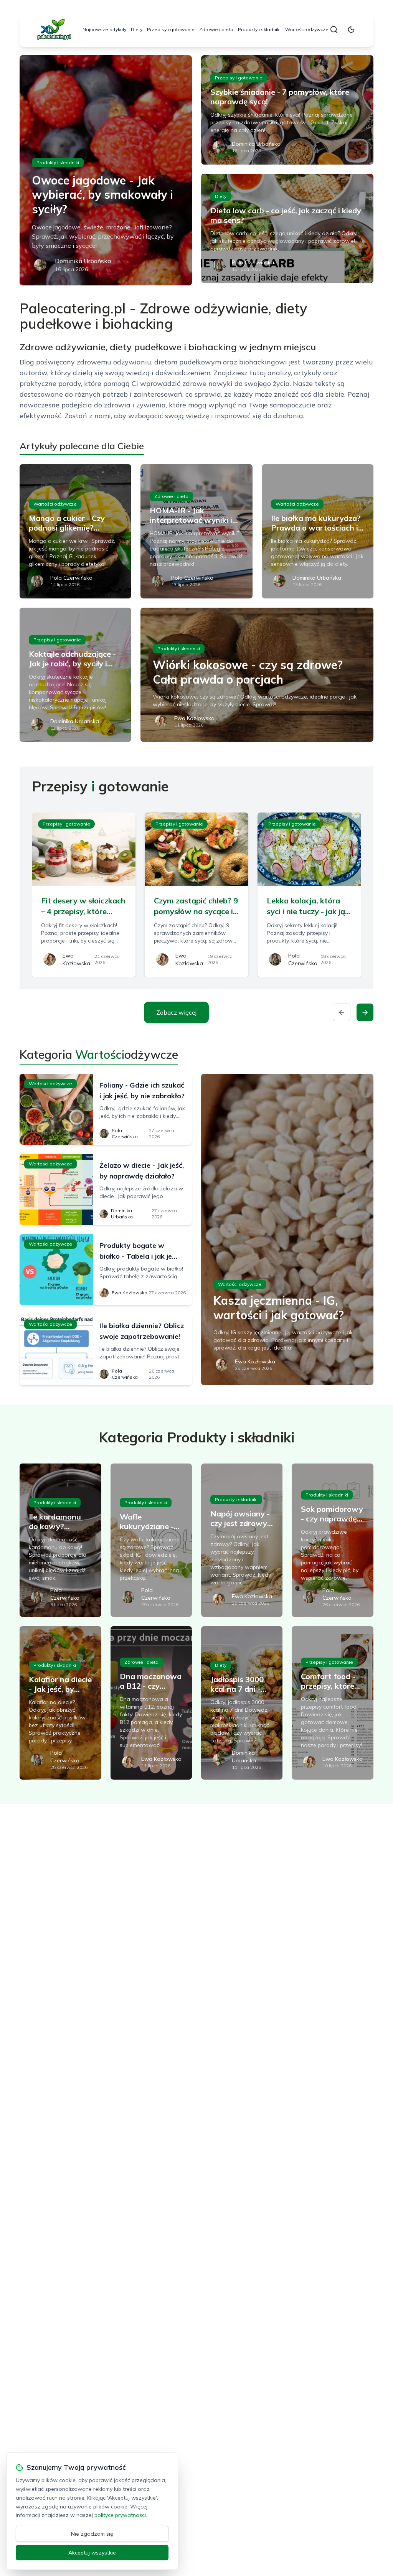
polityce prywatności (120, 2515)
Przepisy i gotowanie (171, 29)
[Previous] (342, 1012)
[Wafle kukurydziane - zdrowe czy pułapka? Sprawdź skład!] (151, 1540)
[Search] (334, 30)
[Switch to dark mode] (351, 30)
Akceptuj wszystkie (92, 2553)
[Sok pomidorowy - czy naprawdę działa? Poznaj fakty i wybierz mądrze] (332, 1540)
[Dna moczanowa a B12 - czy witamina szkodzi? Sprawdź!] (151, 1703)
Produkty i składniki (259, 29)
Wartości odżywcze (307, 29)
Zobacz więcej (176, 1012)
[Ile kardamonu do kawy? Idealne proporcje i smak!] (60, 1540)
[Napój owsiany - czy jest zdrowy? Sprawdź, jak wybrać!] (242, 1540)
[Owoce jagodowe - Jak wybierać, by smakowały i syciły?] (106, 170)
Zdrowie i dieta (216, 29)
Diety (137, 29)
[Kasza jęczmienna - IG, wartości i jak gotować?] (287, 1229)
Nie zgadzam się (92, 2534)
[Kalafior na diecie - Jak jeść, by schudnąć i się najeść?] (60, 1703)
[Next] (365, 1012)
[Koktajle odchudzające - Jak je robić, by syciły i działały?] (75, 675)
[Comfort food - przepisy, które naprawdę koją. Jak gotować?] (332, 1703)
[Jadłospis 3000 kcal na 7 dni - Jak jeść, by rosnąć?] (242, 1703)
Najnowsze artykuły (104, 29)
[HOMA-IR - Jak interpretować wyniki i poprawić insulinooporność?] (196, 531)
